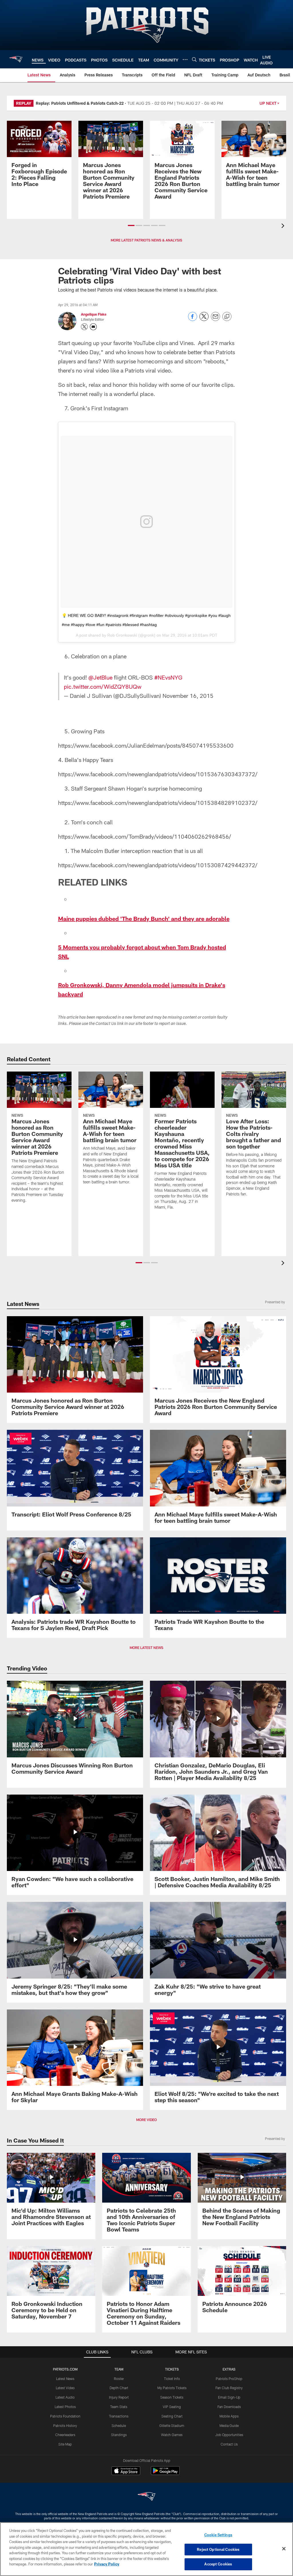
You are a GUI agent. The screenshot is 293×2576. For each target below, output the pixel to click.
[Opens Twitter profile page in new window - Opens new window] (84, 327)
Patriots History (65, 2425)
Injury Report (119, 2397)
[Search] (194, 59)
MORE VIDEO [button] (146, 2120)
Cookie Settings (218, 2535)
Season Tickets (172, 2397)
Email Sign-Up (229, 2397)
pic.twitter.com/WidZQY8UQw (103, 686)
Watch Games (172, 2435)
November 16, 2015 (188, 696)
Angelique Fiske (94, 314)
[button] (131, 225)
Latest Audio (65, 2397)
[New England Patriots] (146, 2497)
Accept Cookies (218, 2564)
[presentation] (284, 226)
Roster (119, 2379)
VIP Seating (172, 2407)
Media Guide (229, 2425)
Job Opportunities (229, 2435)
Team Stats (119, 2407)
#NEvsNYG (168, 677)
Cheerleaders (65, 2435)
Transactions (119, 2416)
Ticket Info (172, 2379)
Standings (119, 2435)
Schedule (119, 2425)
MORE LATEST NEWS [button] (146, 1648)
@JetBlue (100, 677)
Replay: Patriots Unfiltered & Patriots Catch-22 (80, 103)
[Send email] (215, 319)
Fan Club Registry (229, 2388)
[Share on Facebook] (193, 319)
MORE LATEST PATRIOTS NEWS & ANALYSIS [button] (146, 240)
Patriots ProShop (229, 2379)
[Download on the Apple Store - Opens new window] (126, 2471)
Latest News (65, 2379)
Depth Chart (119, 2388)
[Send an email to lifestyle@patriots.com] (93, 327)
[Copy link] (227, 317)
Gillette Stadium (172, 2425)
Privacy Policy (107, 2564)
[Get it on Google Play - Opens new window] (165, 2473)
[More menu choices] (185, 60)
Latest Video (65, 2388)
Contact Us (229, 2444)
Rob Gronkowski (122, 635)
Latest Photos (65, 2407)
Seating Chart (172, 2416)
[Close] (284, 2549)
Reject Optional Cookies (218, 2549)
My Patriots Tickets (172, 2388)
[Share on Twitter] (204, 319)
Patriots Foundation (65, 2416)
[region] (146, 2549)
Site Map (65, 2444)
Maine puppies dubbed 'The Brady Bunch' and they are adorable (144, 918)
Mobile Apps (229, 2416)
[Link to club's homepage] (16, 59)
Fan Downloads (229, 2407)
